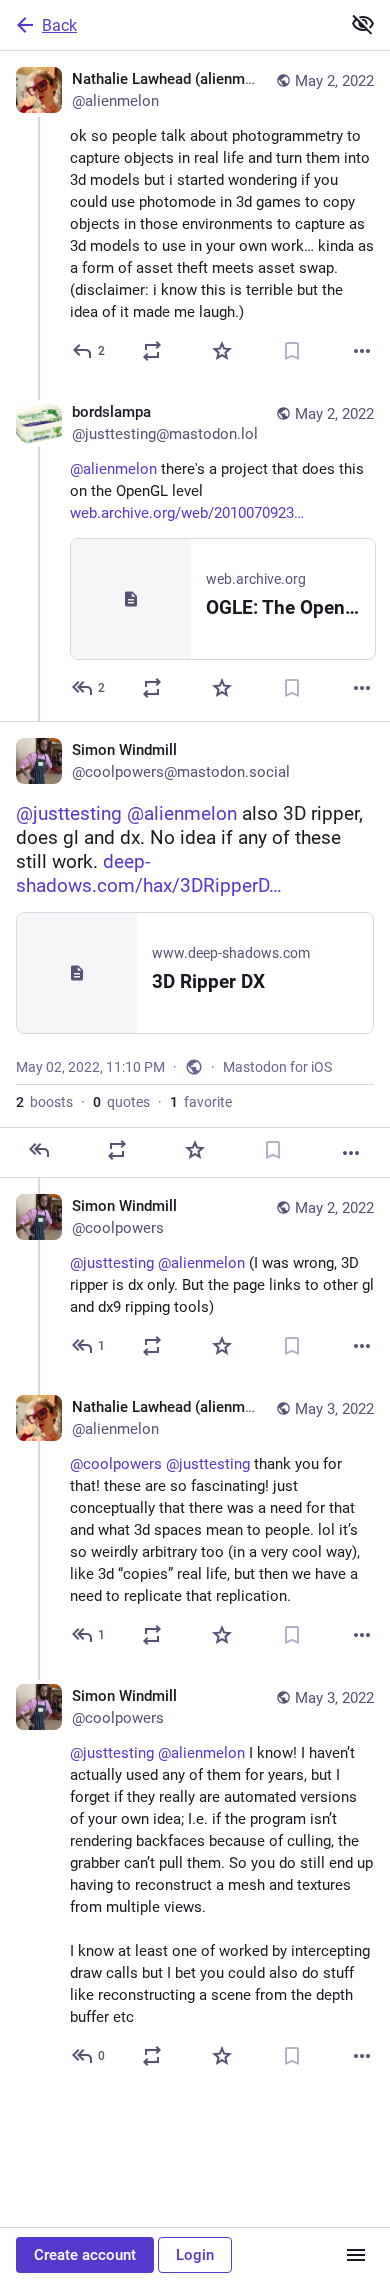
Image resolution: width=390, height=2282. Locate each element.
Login (195, 2255)
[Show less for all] (363, 24)
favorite (201, 1102)
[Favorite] (222, 351)
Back (59, 25)
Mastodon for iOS (277, 1067)
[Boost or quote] (152, 351)
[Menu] (356, 2255)
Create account (85, 2255)
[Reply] (39, 1150)
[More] (362, 351)
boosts (44, 1102)
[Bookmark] (292, 351)
